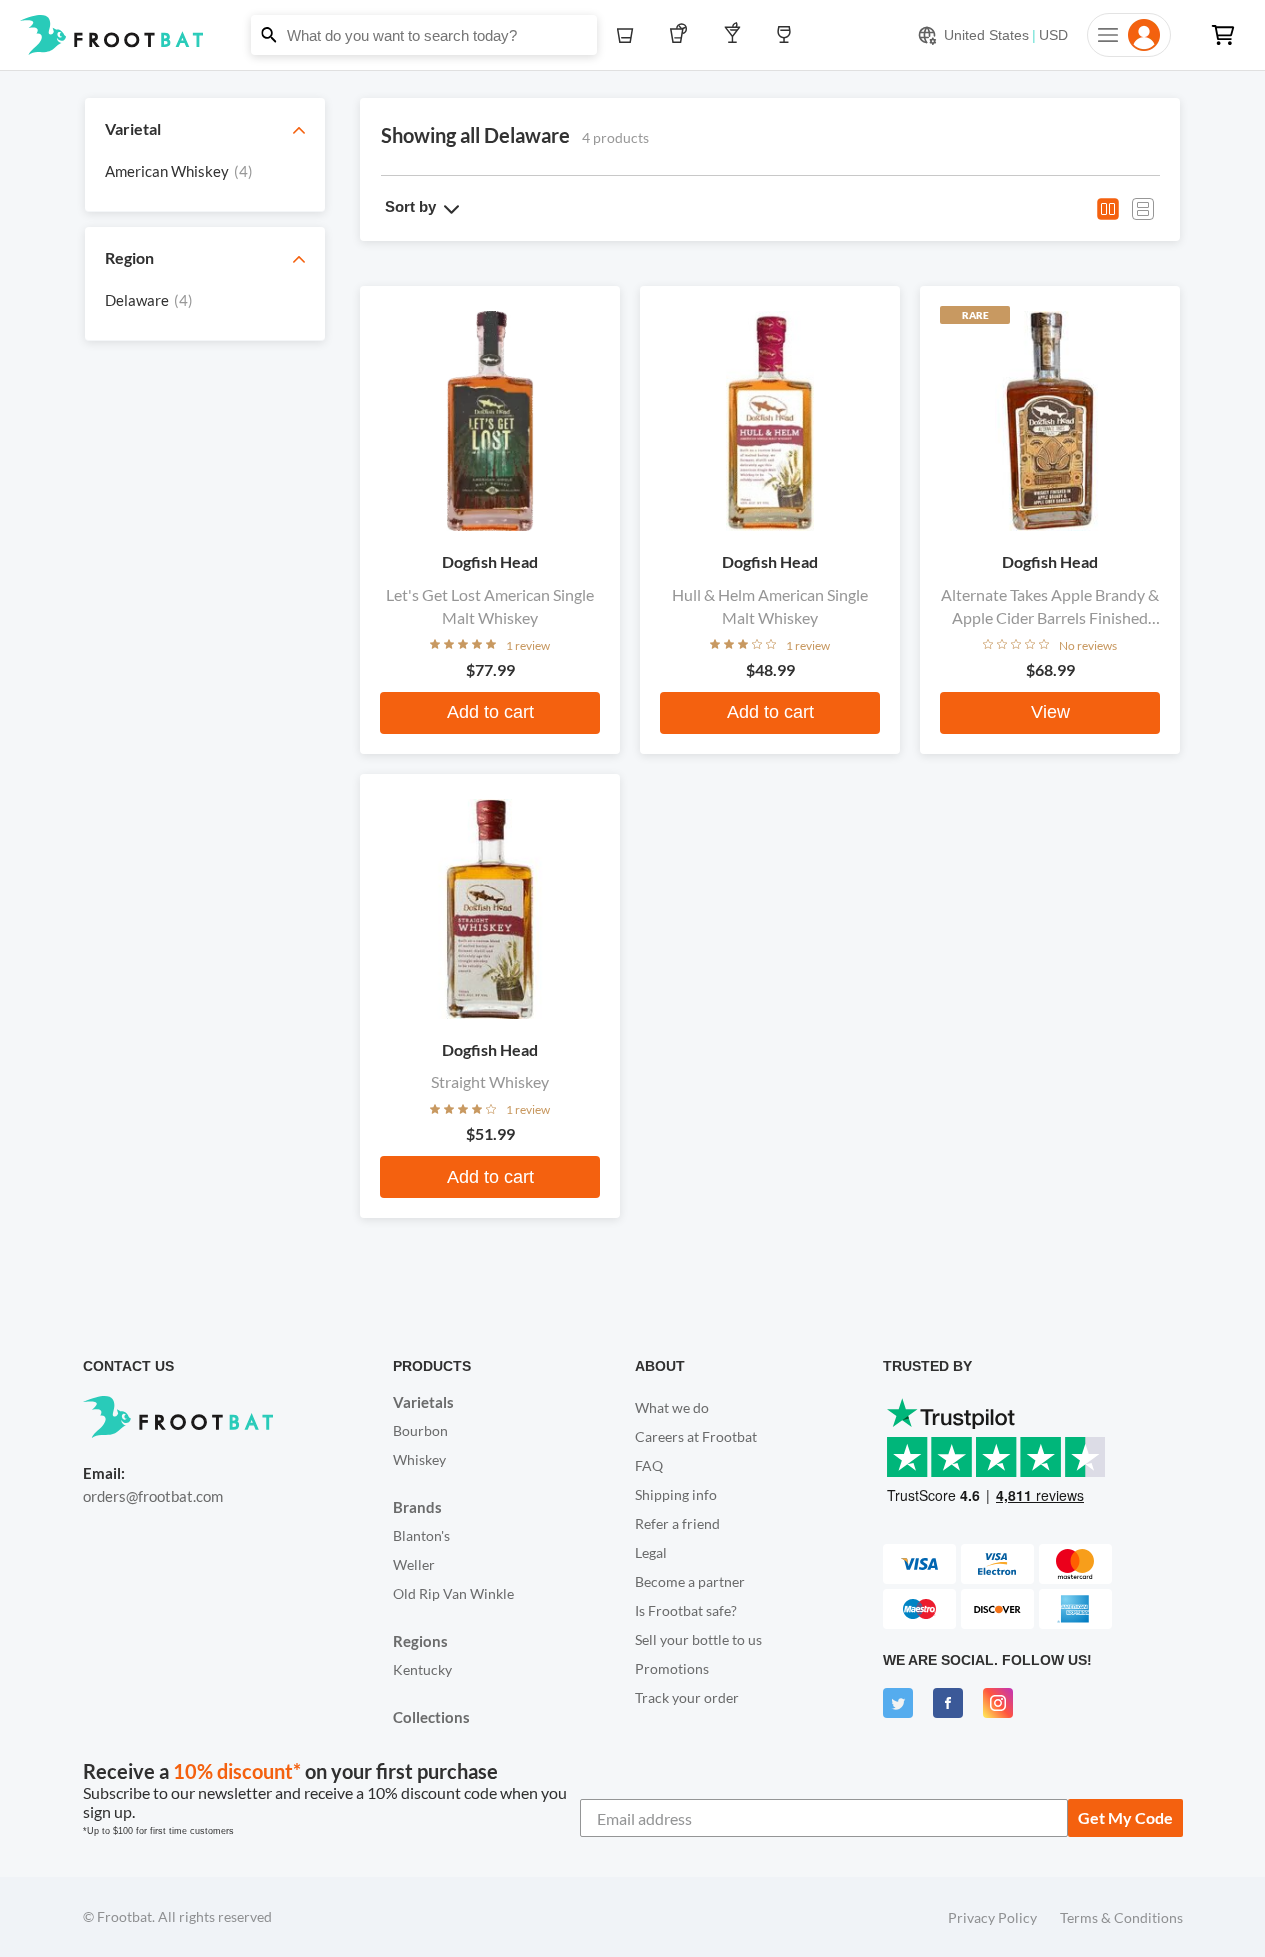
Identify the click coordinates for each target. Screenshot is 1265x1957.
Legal (651, 1552)
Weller (414, 1564)
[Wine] (789, 35)
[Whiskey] (630, 35)
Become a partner (690, 1581)
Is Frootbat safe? (686, 1610)
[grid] (205, 176)
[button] (632, 35)
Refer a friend (677, 1523)
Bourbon (420, 1430)
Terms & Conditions (1121, 1917)
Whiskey (419, 1459)
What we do (672, 1407)
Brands (417, 1507)
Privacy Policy (992, 1917)
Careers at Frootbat (696, 1436)
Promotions (672, 1668)
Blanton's (421, 1535)
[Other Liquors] (736, 35)
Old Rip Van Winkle (453, 1593)
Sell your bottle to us (698, 1639)
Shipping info (676, 1494)
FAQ (649, 1465)
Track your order (687, 1697)
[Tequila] (682, 35)
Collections (431, 1717)
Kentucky (422, 1669)
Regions (420, 1641)
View (1050, 712)
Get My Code (1125, 1817)
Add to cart (490, 712)
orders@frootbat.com (153, 1496)
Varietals (423, 1402)
